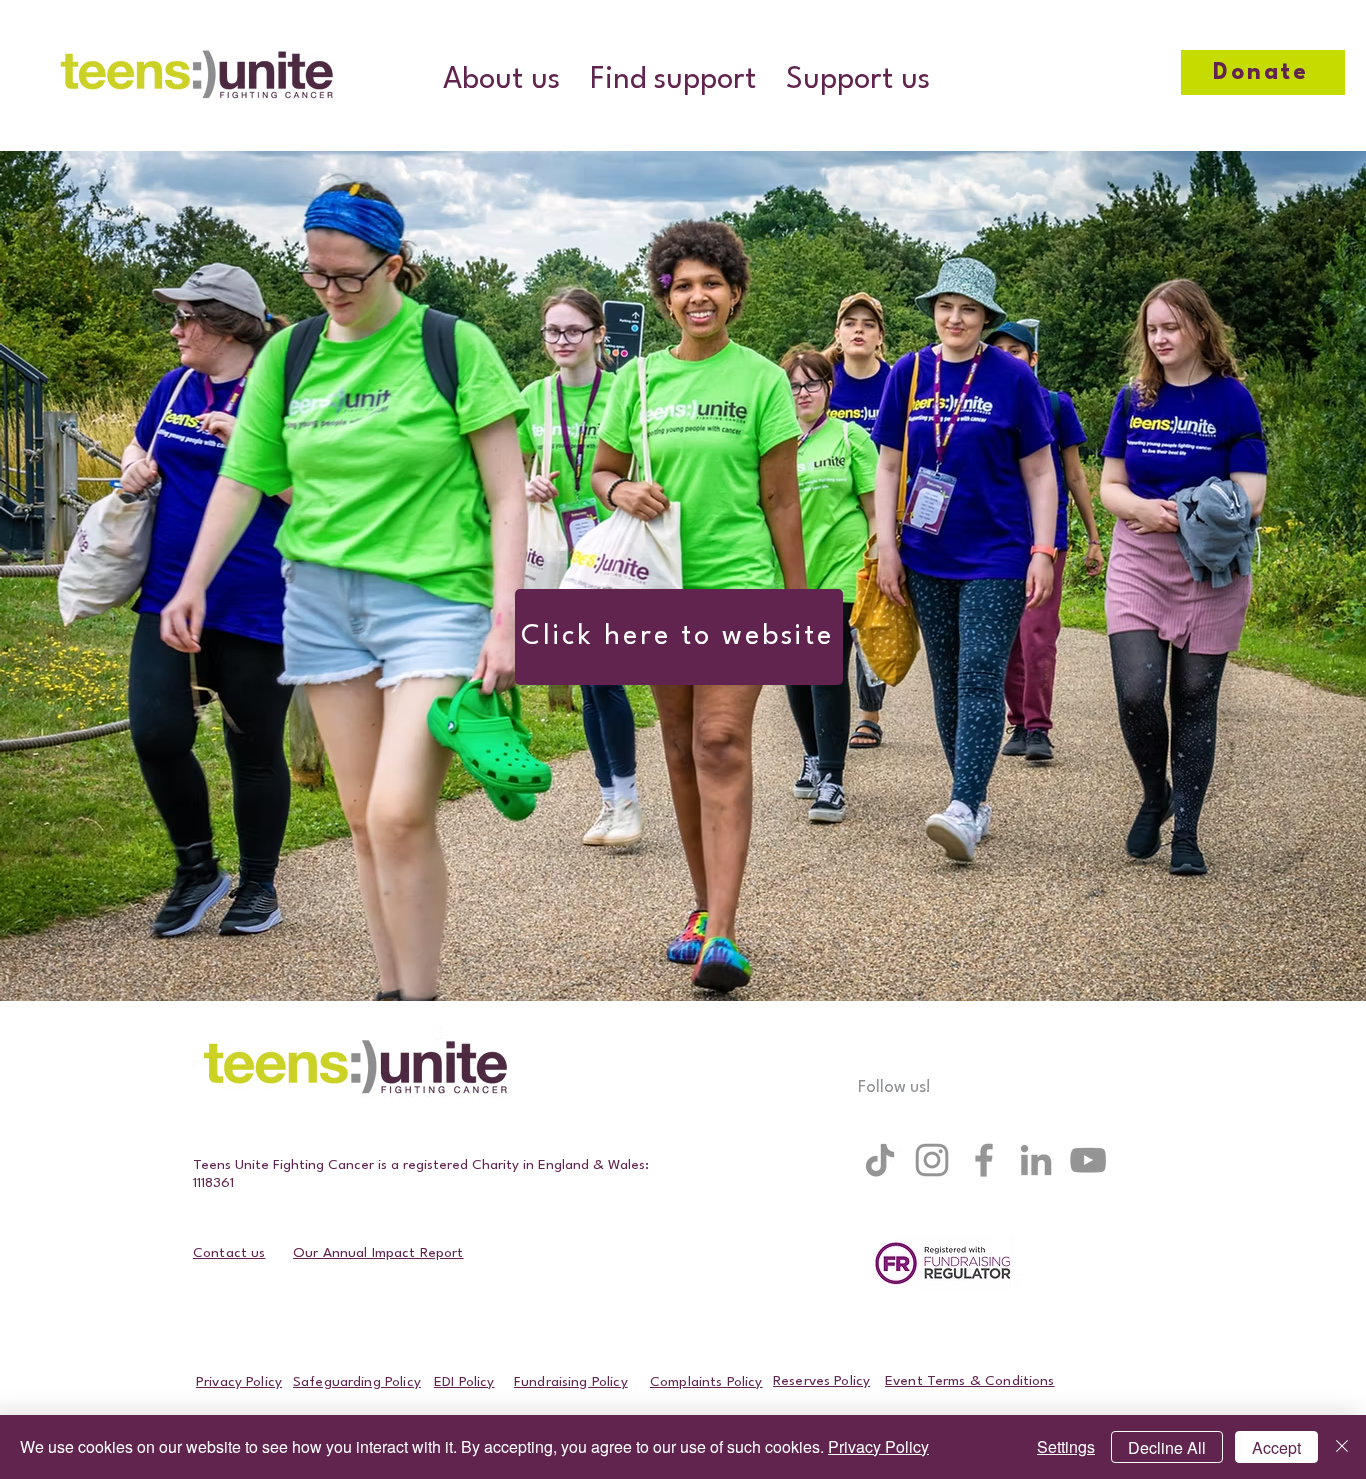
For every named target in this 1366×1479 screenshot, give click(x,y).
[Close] (1342, 1447)
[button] (501, 80)
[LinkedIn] (1036, 1160)
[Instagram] (932, 1160)
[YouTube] (1088, 1160)
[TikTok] (880, 1160)
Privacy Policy (878, 1446)
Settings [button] (1066, 1446)
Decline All (1167, 1447)
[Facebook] (984, 1160)
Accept (1276, 1447)
